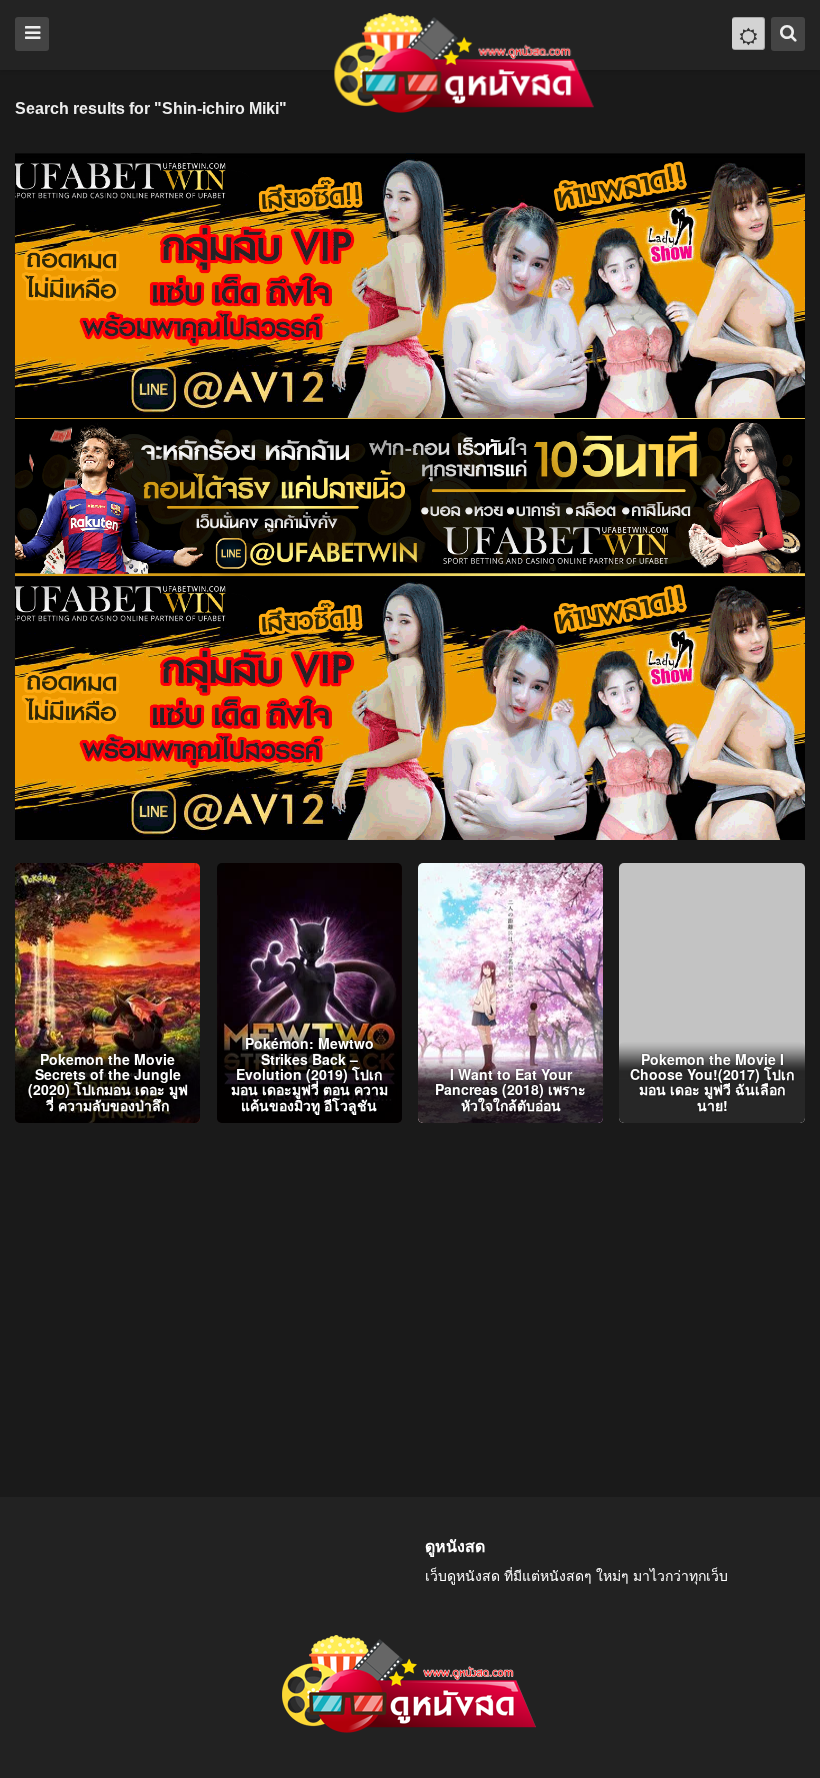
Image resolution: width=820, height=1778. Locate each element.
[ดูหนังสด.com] (465, 63)
